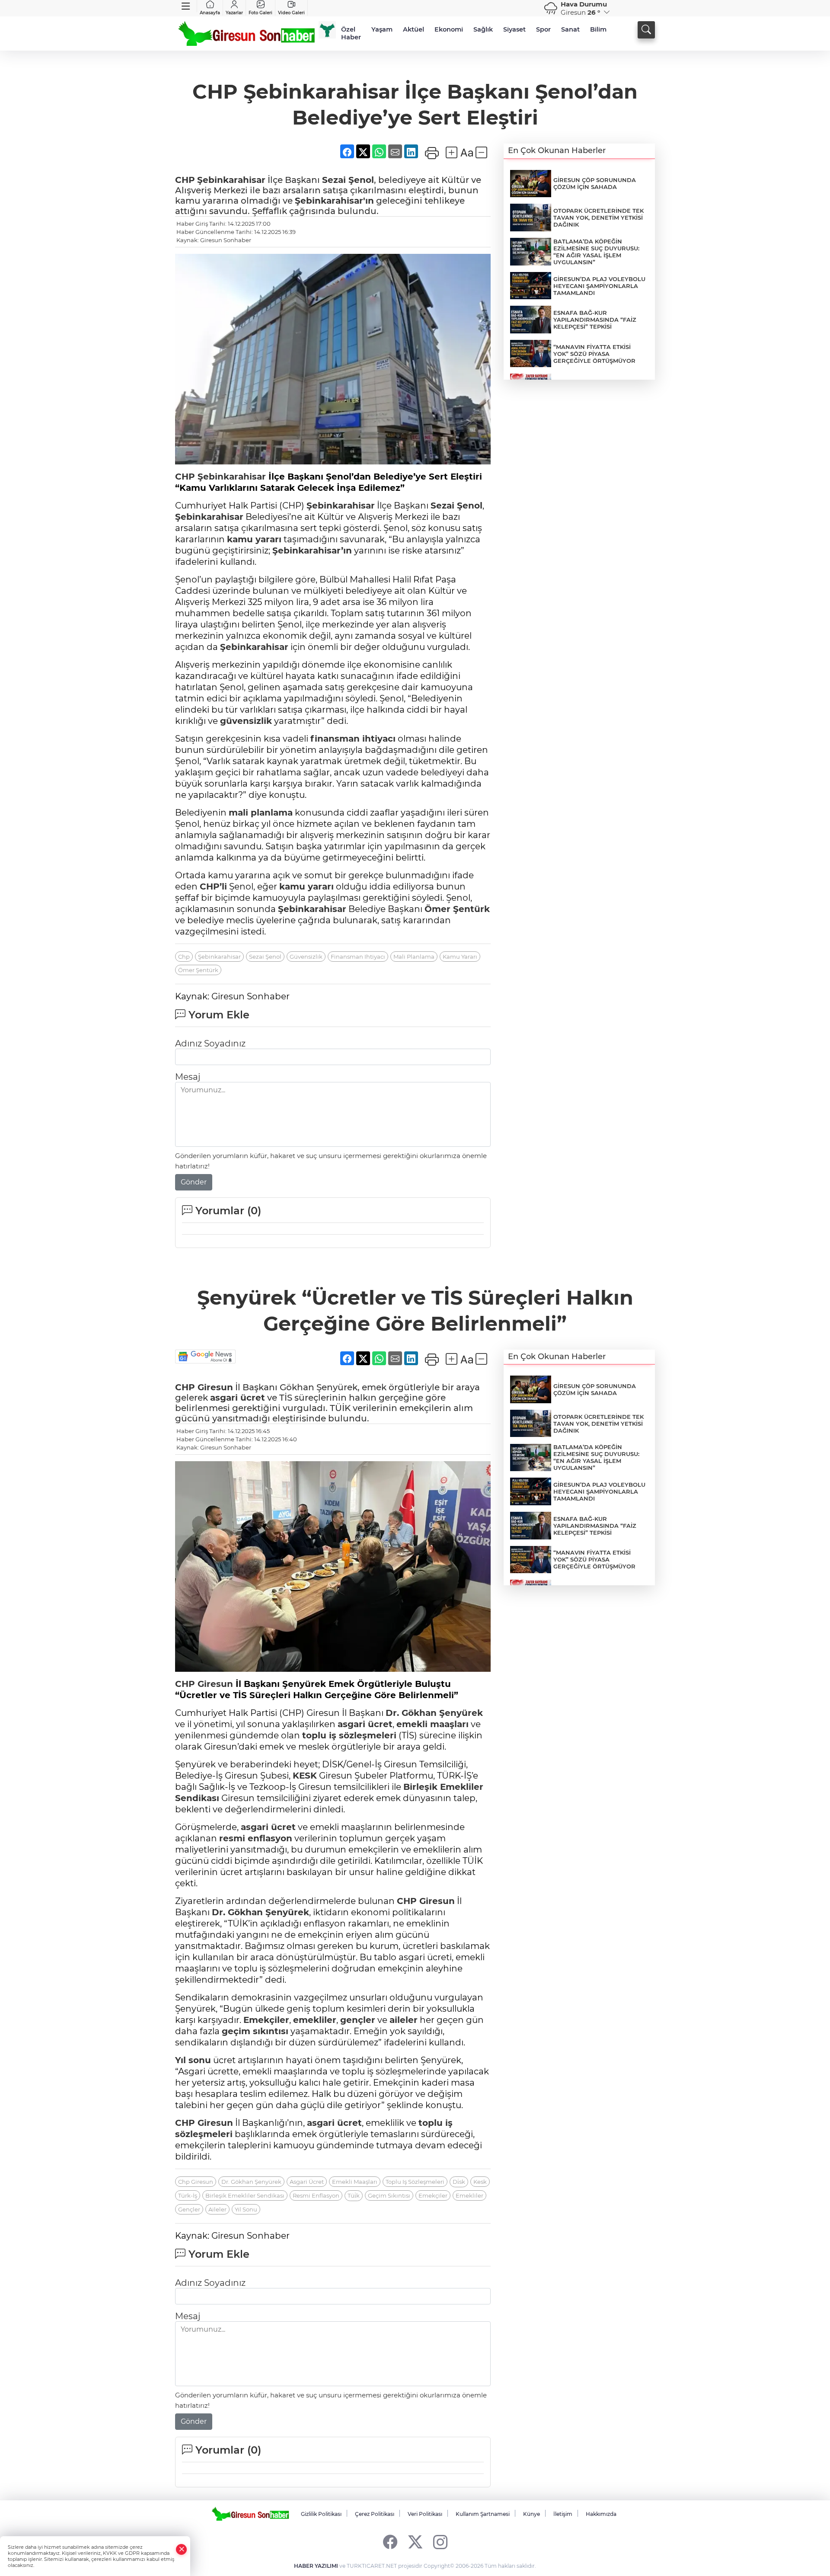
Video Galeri (291, 13)
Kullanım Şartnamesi (483, 2514)
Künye (532, 2514)
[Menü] (186, 6)
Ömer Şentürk (457, 909)
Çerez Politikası (375, 2514)
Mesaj (188, 1077)
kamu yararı (254, 539)
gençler (358, 2020)
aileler (404, 2020)
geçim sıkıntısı (255, 2031)
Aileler (217, 2209)
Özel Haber (351, 33)
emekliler (315, 2020)
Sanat (570, 29)
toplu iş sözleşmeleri (349, 1735)
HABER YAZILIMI (316, 2566)
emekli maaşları (433, 1724)
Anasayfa (210, 13)
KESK (305, 1776)
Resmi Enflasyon (316, 2195)
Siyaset (514, 29)
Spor (543, 29)
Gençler (189, 2209)
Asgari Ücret (307, 2182)
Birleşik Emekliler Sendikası (245, 2195)
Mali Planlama (414, 957)
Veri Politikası (425, 2514)
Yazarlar (234, 13)
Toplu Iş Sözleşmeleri (415, 2182)
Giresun (214, 1387)
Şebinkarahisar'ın (334, 201)
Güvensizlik (306, 957)
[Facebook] (390, 2542)
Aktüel (413, 29)
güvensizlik (246, 721)
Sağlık (483, 29)
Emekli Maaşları (355, 2182)
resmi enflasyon (256, 1838)
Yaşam (382, 29)
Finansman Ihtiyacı (358, 957)
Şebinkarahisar (231, 180)
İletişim (563, 2514)
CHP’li (213, 886)
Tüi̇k (354, 2195)
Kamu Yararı (460, 957)
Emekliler (462, 1787)
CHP (185, 180)
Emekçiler (266, 2020)
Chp (184, 957)
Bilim (598, 29)
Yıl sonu (193, 2060)
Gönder (194, 1182)
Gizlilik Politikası (321, 2514)
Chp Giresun (196, 2182)
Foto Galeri (260, 13)
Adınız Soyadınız (210, 1043)
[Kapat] (182, 2549)
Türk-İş (188, 2195)
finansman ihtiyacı (353, 739)
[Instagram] (440, 2542)
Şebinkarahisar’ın (312, 550)
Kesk (480, 2182)
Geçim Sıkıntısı (389, 2195)
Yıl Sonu (246, 2209)
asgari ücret (238, 1398)
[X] (415, 2542)
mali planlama (261, 813)
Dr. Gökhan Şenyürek (434, 1713)
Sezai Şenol (348, 180)
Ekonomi (449, 29)
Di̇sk (459, 2182)
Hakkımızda (601, 2514)
